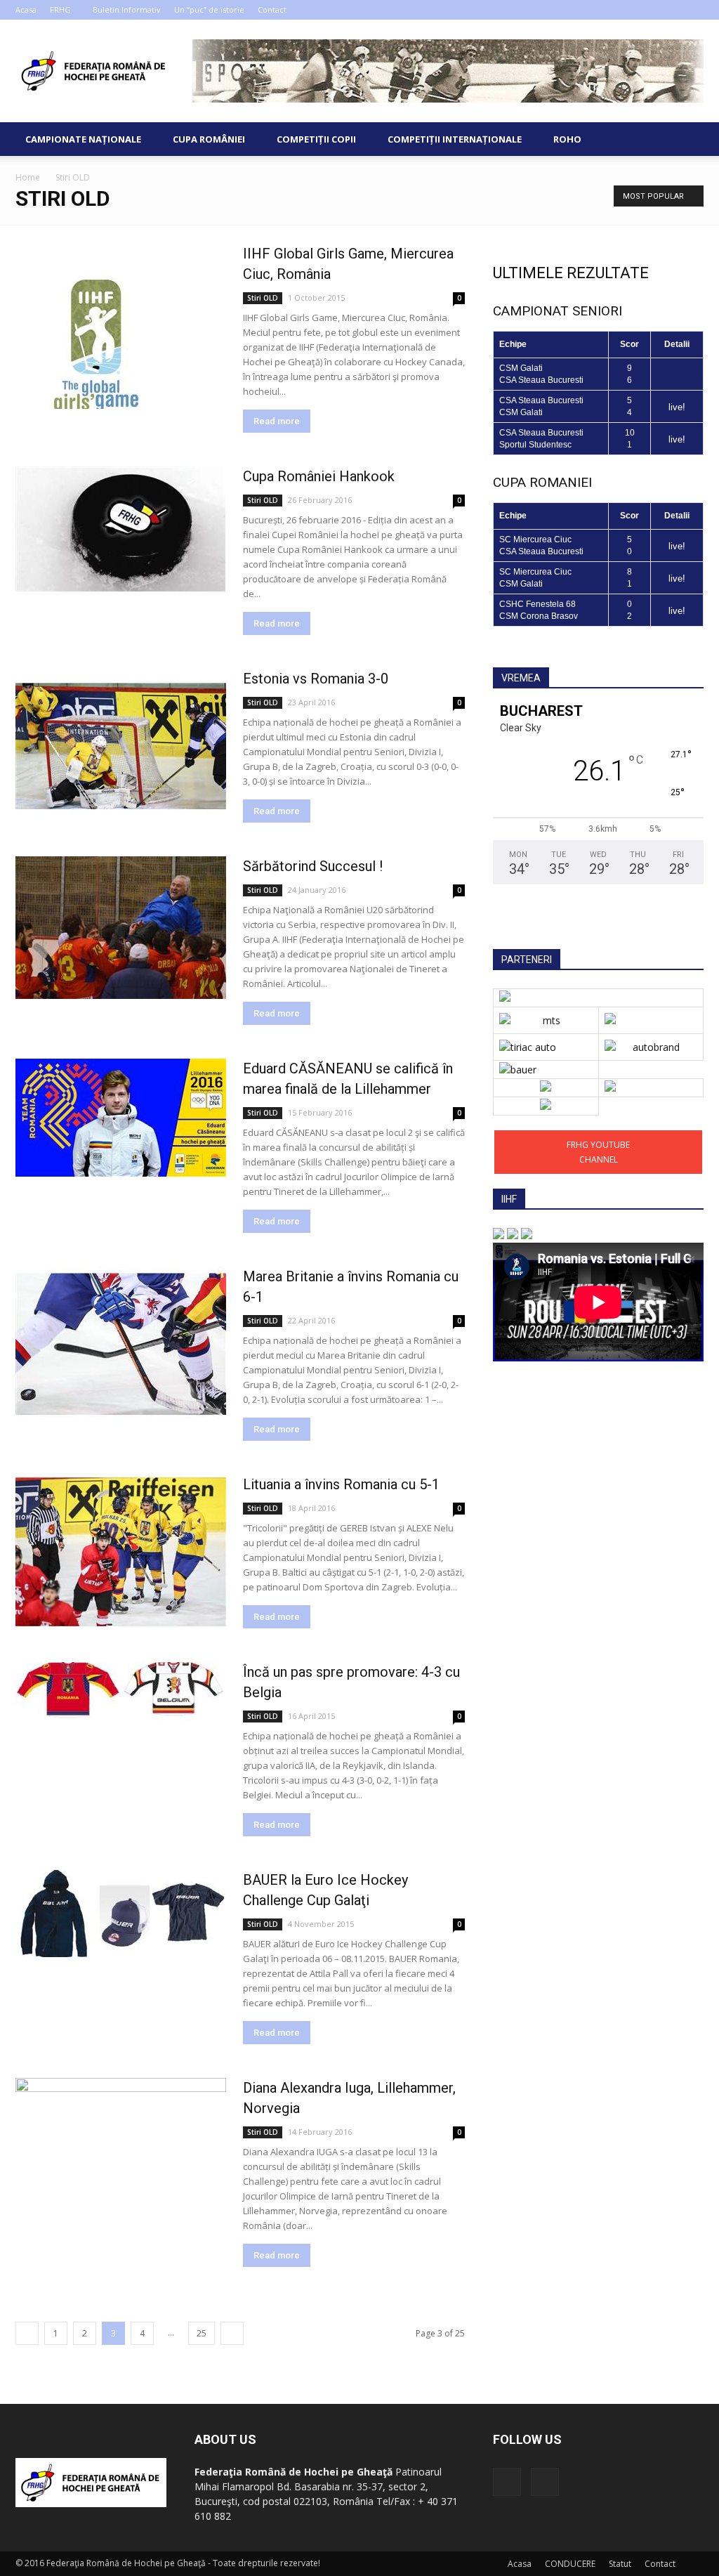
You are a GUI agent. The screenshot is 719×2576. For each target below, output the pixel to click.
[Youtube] (693, 10)
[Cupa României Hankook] (121, 529)
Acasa (26, 9)
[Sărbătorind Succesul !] (121, 928)
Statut (620, 2564)
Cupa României (209, 139)
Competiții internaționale (455, 139)
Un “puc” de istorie (209, 9)
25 (202, 2333)
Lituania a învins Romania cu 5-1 (341, 1484)
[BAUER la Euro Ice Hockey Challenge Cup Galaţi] (121, 1914)
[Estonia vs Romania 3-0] (121, 746)
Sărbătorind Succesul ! (313, 866)
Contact (272, 9)
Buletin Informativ (127, 9)
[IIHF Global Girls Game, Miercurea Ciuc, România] (121, 326)
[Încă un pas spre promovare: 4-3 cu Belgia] (121, 1692)
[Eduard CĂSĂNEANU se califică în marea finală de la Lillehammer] (121, 1118)
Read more (277, 421)
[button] (687, 139)
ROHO (567, 139)
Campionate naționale (83, 139)
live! (677, 407)
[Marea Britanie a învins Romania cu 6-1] (121, 1344)
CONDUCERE (570, 2564)
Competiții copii (316, 139)
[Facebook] (670, 10)
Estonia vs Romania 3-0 (316, 679)
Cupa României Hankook (319, 476)
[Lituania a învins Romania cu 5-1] (121, 1552)
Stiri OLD (263, 298)
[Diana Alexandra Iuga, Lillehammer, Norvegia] (121, 2137)
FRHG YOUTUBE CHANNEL (598, 1152)
